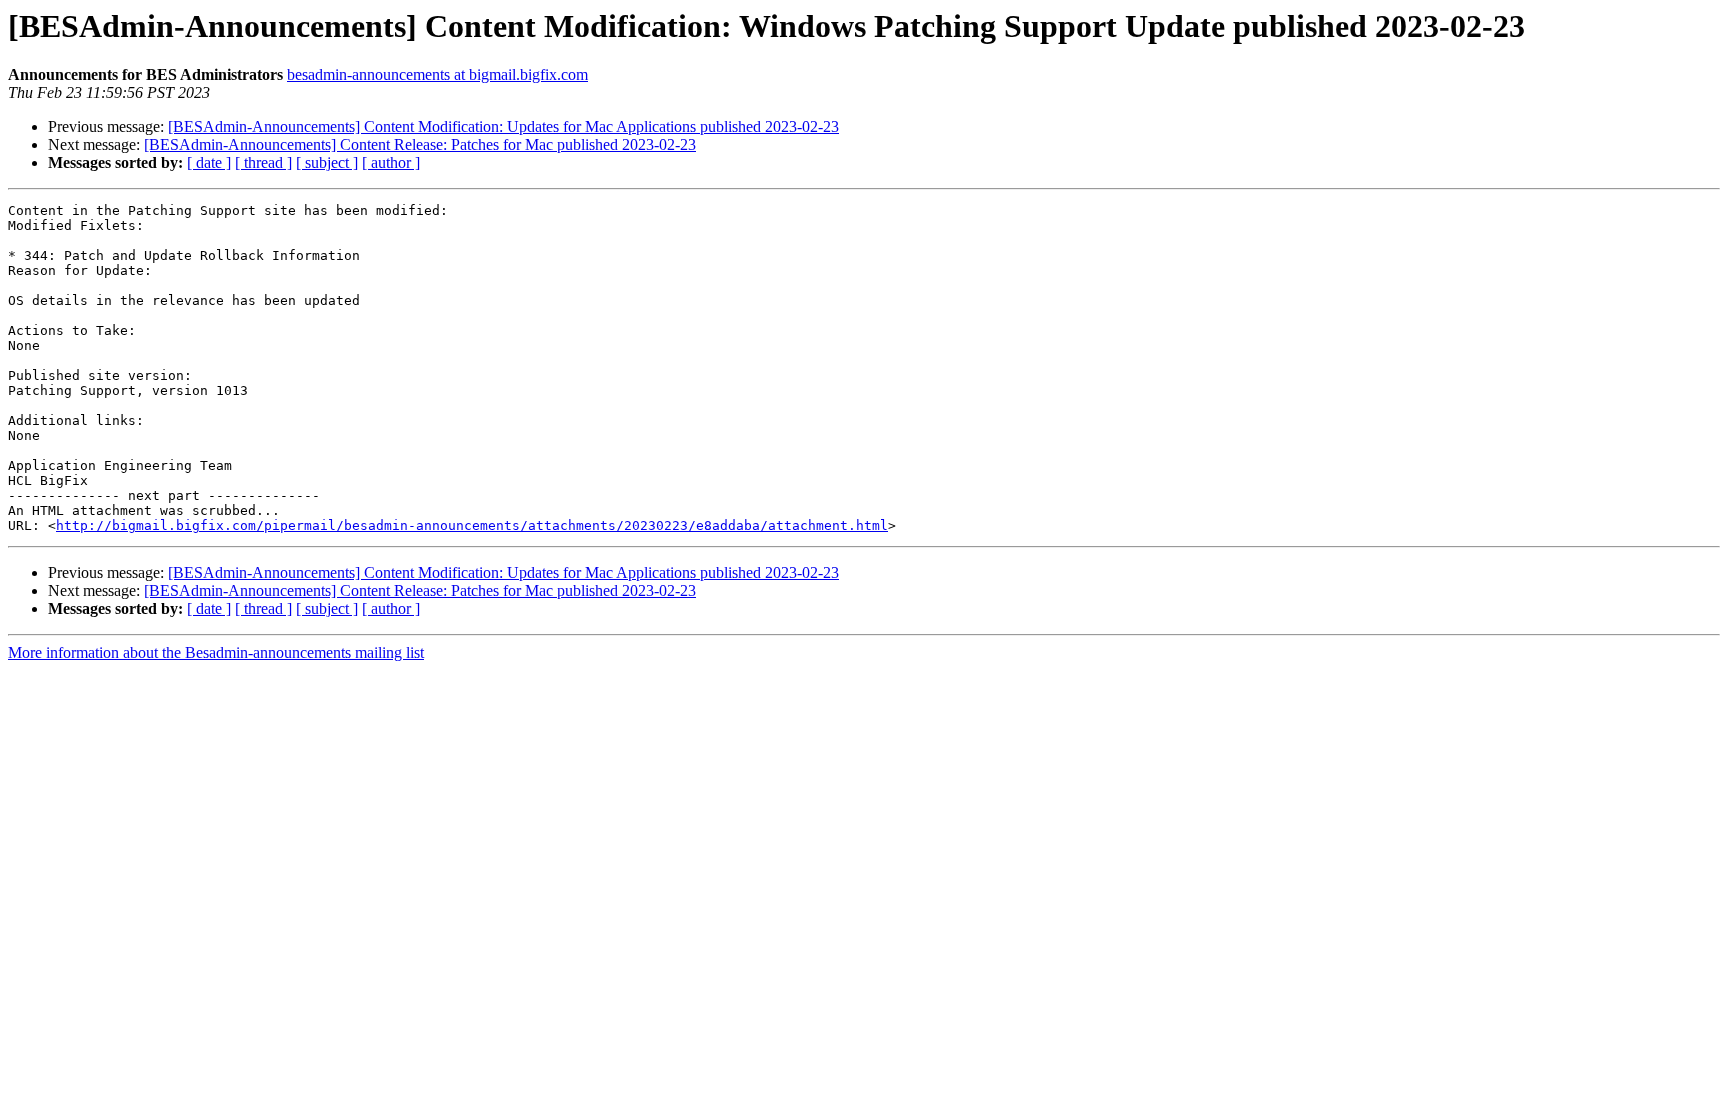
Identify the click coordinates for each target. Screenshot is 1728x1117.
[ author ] (391, 162)
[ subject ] (327, 162)
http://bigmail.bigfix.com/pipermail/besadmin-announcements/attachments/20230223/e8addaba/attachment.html (472, 525)
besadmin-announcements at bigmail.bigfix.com (437, 74)
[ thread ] (263, 162)
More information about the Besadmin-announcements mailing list (216, 652)
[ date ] (209, 162)
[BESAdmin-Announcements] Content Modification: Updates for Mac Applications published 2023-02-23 (503, 126)
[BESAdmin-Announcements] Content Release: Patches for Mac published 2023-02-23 (420, 144)
